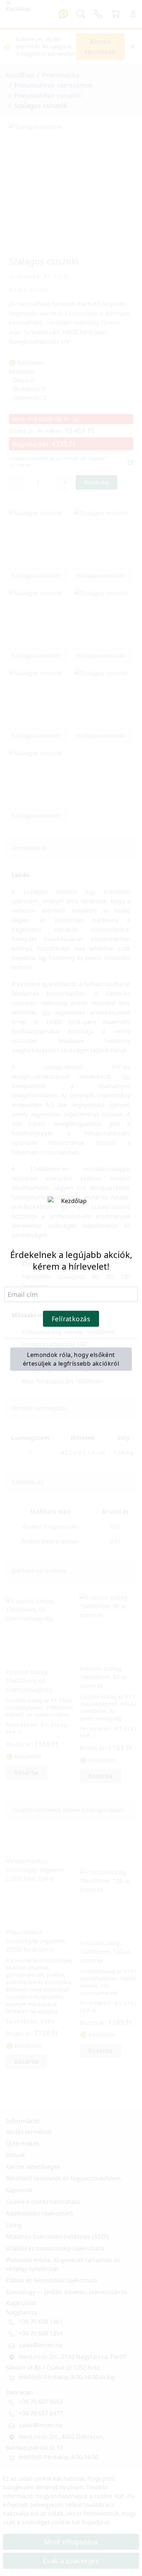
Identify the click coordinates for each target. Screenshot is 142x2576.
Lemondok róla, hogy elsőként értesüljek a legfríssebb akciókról (71, 1359)
